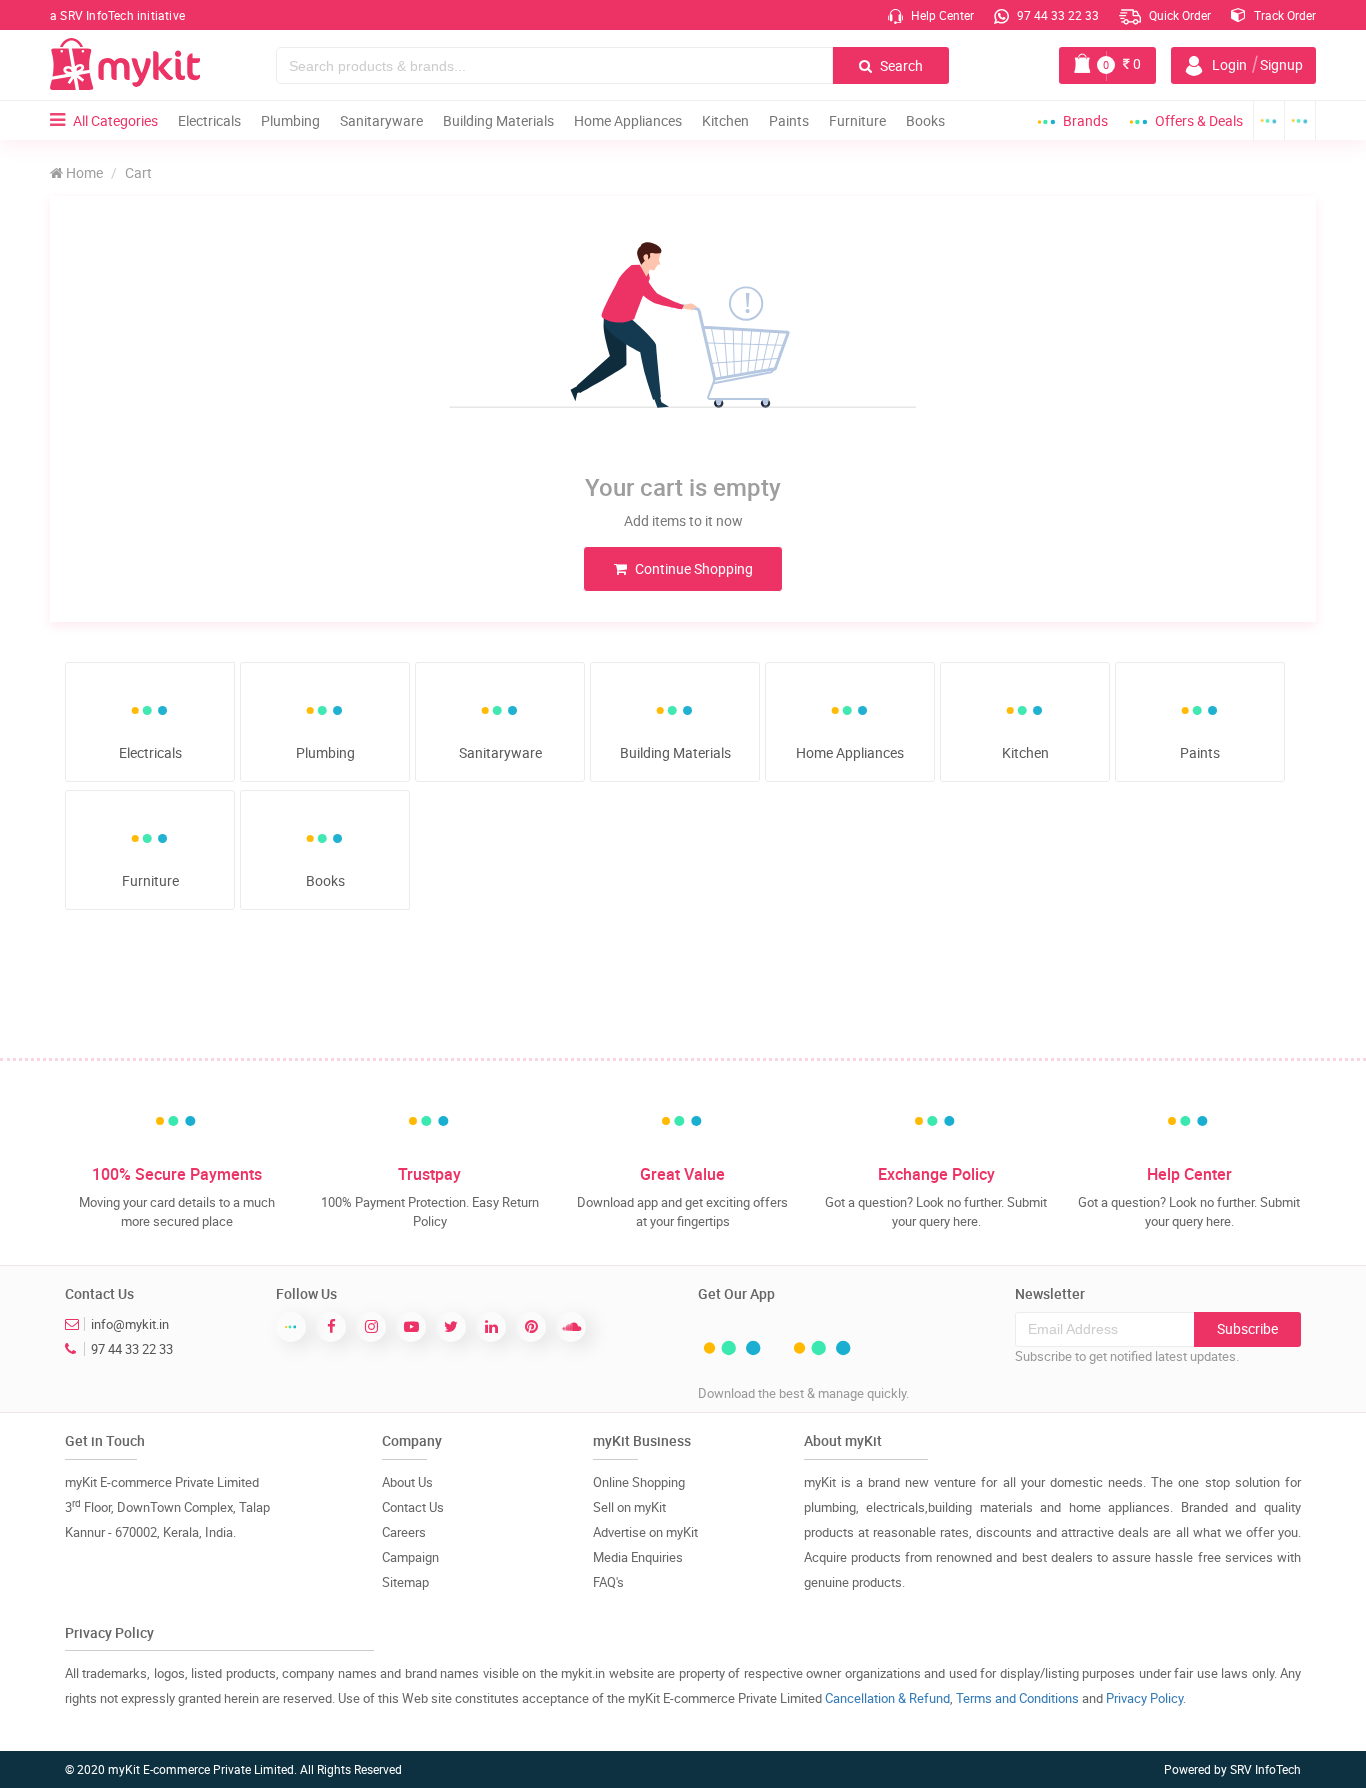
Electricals (209, 120)
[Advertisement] (683, 998)
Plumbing (290, 120)
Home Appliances (628, 120)
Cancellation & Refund (887, 1698)
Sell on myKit (629, 1507)
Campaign (410, 1557)
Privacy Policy (1144, 1698)
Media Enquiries (638, 1557)
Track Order (1283, 15)
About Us (407, 1482)
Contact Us (413, 1507)
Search (900, 65)
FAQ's (608, 1582)
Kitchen (725, 120)
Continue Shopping (692, 568)
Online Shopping (639, 1482)
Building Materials (498, 120)
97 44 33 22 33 (1056, 15)
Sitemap (405, 1582)
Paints (789, 120)
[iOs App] (1300, 120)
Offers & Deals (1199, 120)
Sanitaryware (381, 120)
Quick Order (1178, 15)
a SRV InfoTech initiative (117, 15)
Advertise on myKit (645, 1532)
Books (925, 120)
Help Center (941, 15)
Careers (404, 1532)
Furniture (857, 120)
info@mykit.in (130, 1324)
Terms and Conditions (1017, 1698)
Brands (1085, 120)
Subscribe (1247, 1328)
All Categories (115, 120)
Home (83, 172)
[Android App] (1269, 120)
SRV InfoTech (1265, 1769)
